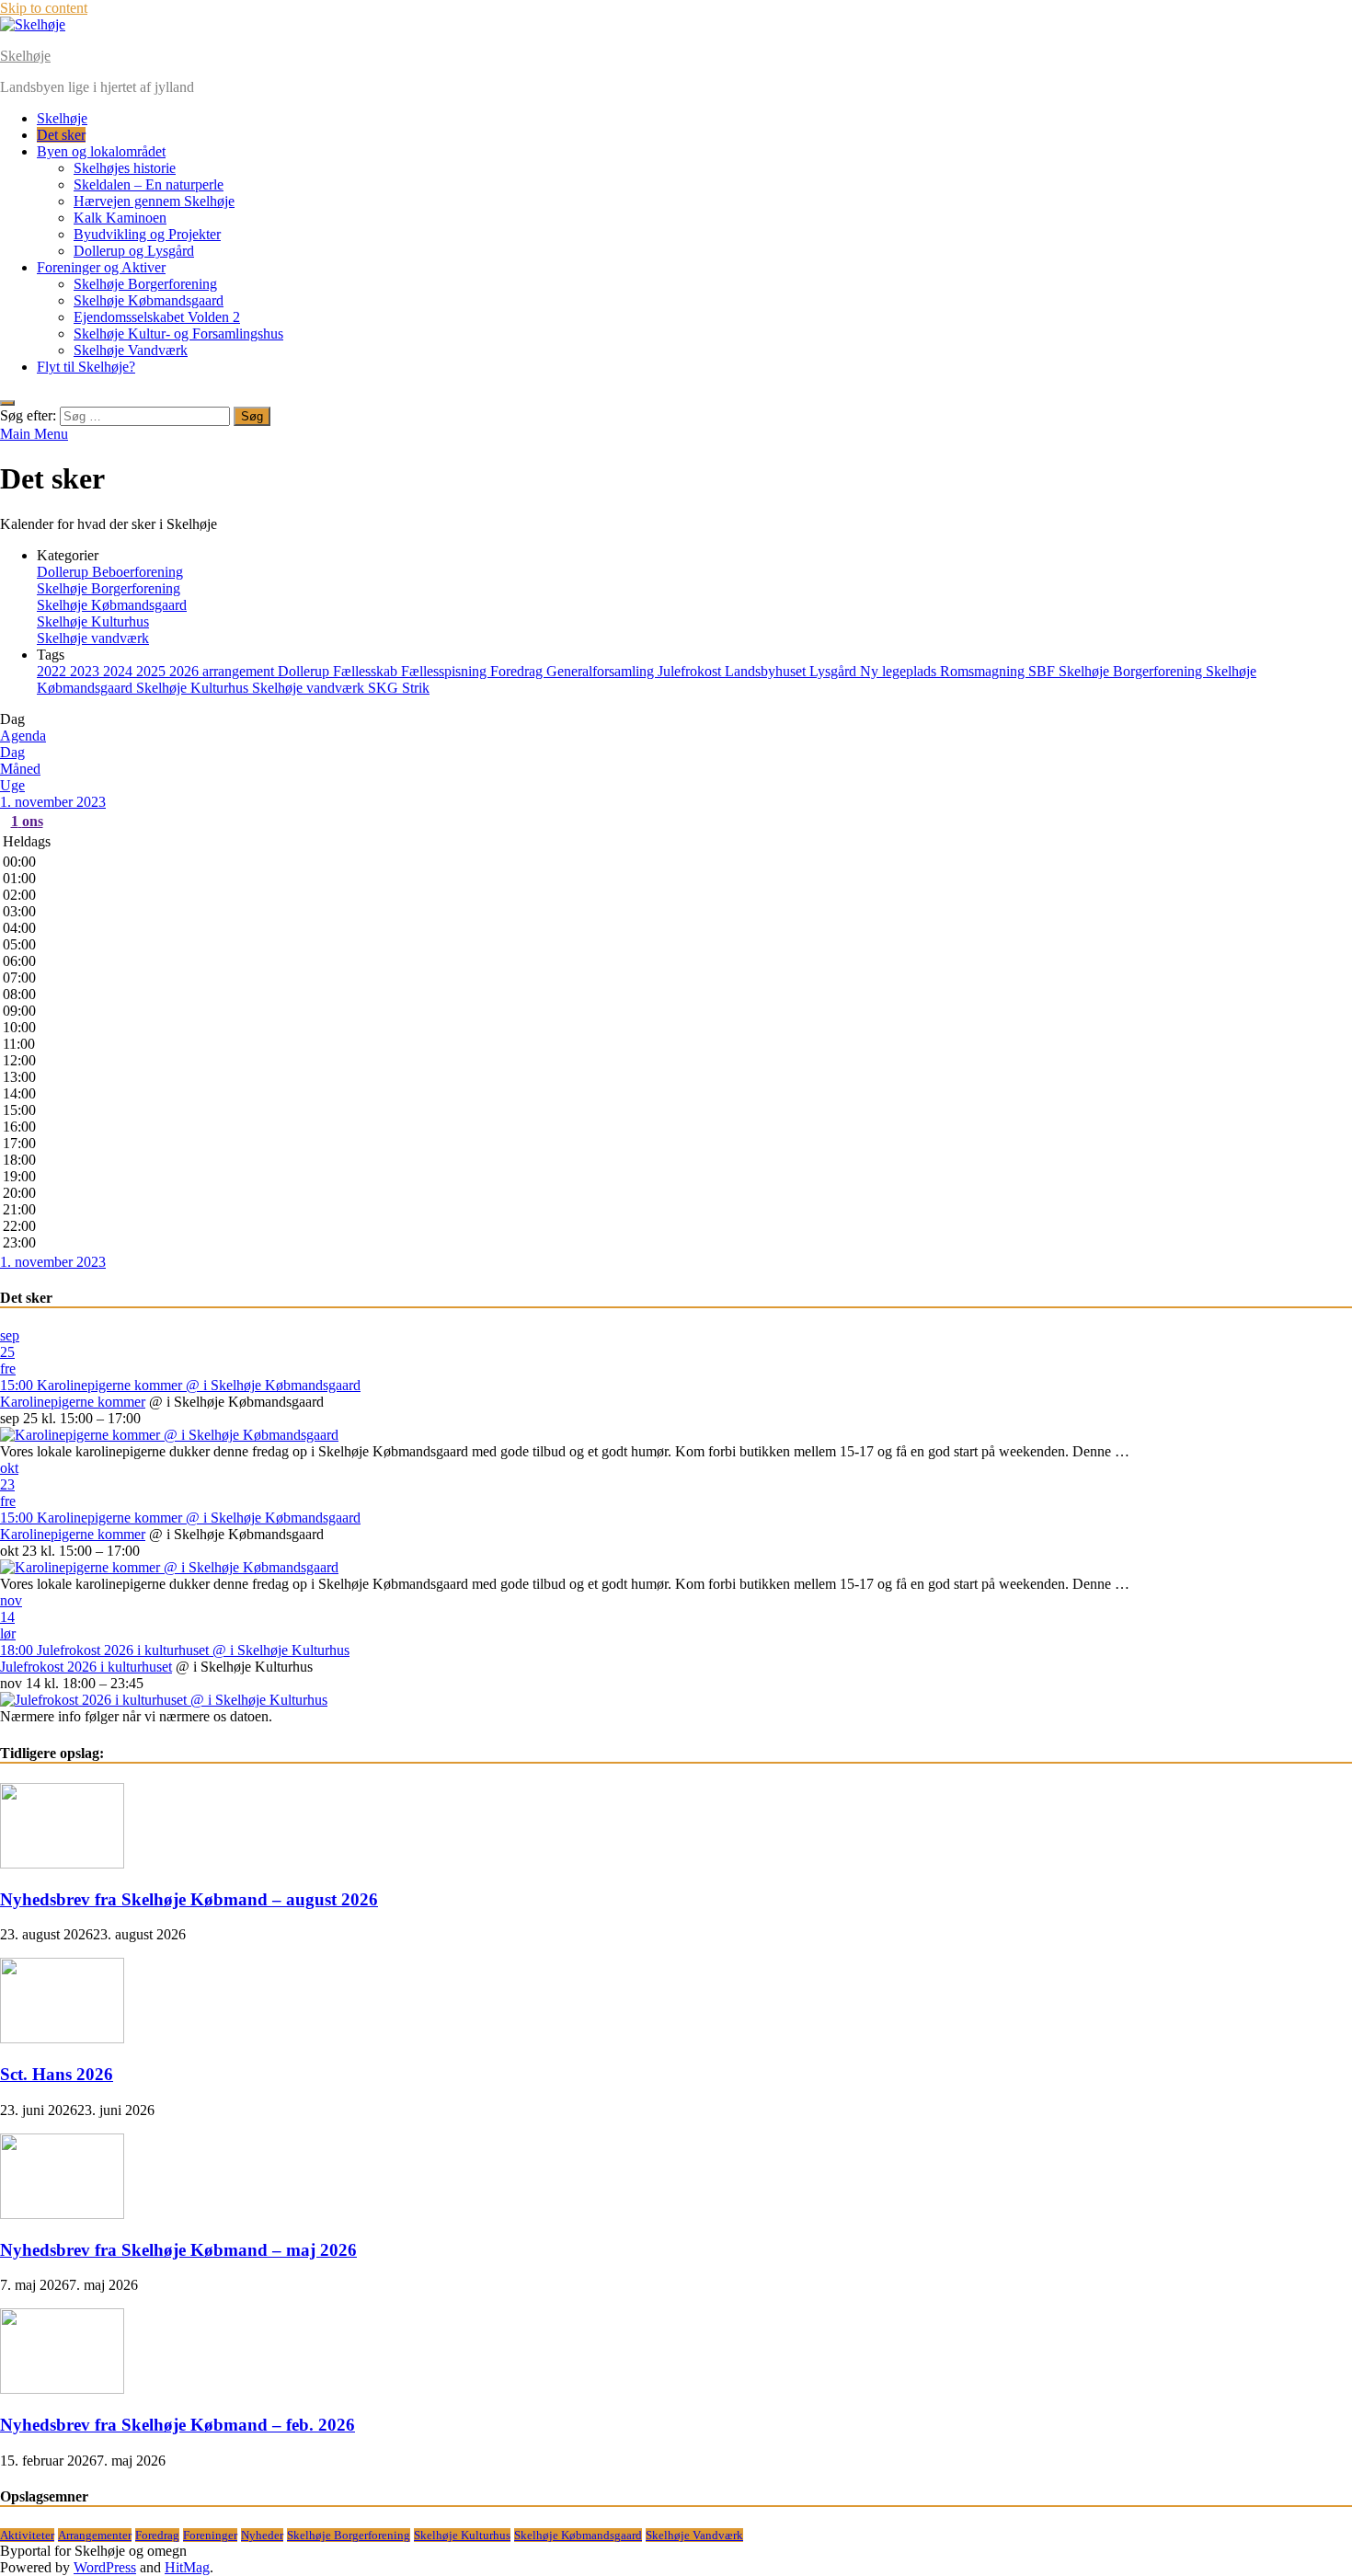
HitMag (187, 2567)
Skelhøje (25, 56)
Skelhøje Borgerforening (145, 284)
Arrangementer (95, 2535)
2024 (120, 671)
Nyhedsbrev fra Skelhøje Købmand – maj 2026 (178, 2250)
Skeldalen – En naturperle (149, 184)
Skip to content (44, 8)
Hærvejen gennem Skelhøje (154, 201)
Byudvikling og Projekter (147, 234)
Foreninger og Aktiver (101, 267)
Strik (416, 688)
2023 (86, 671)
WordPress (105, 2567)
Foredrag (518, 671)
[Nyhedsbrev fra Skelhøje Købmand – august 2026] (62, 1863)
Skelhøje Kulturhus (93, 621)
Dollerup (305, 671)
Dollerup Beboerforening (110, 572)
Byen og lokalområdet (101, 151)
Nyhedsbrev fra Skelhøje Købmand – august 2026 (189, 1899)
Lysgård (835, 671)
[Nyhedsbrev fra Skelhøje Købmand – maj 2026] (62, 2214)
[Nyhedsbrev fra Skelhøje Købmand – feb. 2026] (62, 2389)
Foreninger (210, 2535)
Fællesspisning (446, 671)
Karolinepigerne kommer (73, 1402)
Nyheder (262, 2535)
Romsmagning (984, 671)
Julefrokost (691, 671)
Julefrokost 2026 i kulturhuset (86, 1667)
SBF (1043, 671)
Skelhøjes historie (125, 168)
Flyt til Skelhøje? (86, 367)
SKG (385, 688)
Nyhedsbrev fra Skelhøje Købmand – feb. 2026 (178, 2425)
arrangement (240, 671)
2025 (153, 671)
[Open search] (7, 403)
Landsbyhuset (767, 671)
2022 (53, 671)
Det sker (61, 135)
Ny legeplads (900, 671)
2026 (186, 671)
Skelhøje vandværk (93, 638)
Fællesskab (367, 671)
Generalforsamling (602, 671)
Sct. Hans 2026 (57, 2074)
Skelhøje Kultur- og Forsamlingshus (178, 333)
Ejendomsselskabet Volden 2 (157, 317)
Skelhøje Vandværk (131, 350)
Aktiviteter (27, 2535)
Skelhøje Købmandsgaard (149, 300)
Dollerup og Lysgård (134, 251)
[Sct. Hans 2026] (62, 2038)
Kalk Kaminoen (120, 218)
